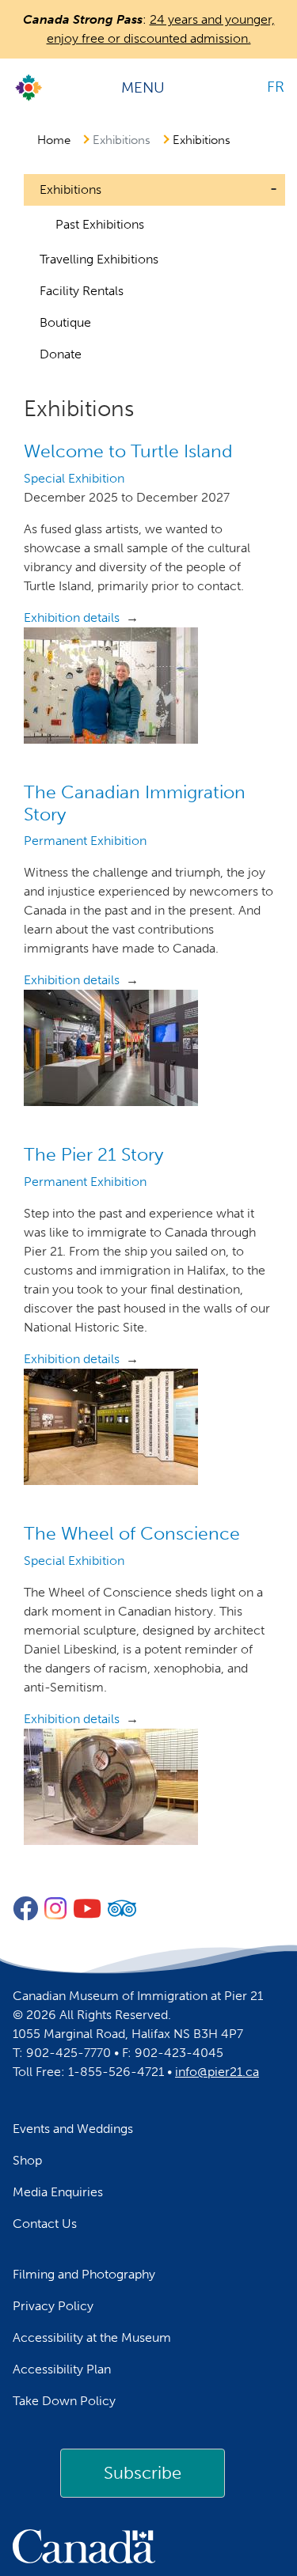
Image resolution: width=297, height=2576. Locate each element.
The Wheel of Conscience (132, 1533)
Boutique (65, 322)
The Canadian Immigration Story (135, 803)
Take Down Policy (64, 2401)
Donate (61, 354)
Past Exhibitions (100, 224)
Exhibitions (202, 140)
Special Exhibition (74, 478)
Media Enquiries (58, 2192)
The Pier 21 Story (93, 1154)
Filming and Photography (84, 2274)
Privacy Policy (53, 2306)
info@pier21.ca (217, 2072)
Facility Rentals (82, 291)
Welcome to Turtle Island (128, 451)
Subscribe (143, 2473)
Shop (27, 2160)
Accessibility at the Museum (92, 2337)
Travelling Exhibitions (99, 259)
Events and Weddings (73, 2129)
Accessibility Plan (62, 2369)
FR (276, 87)
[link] (143, 2473)
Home (54, 140)
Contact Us (45, 2224)
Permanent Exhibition (85, 841)
